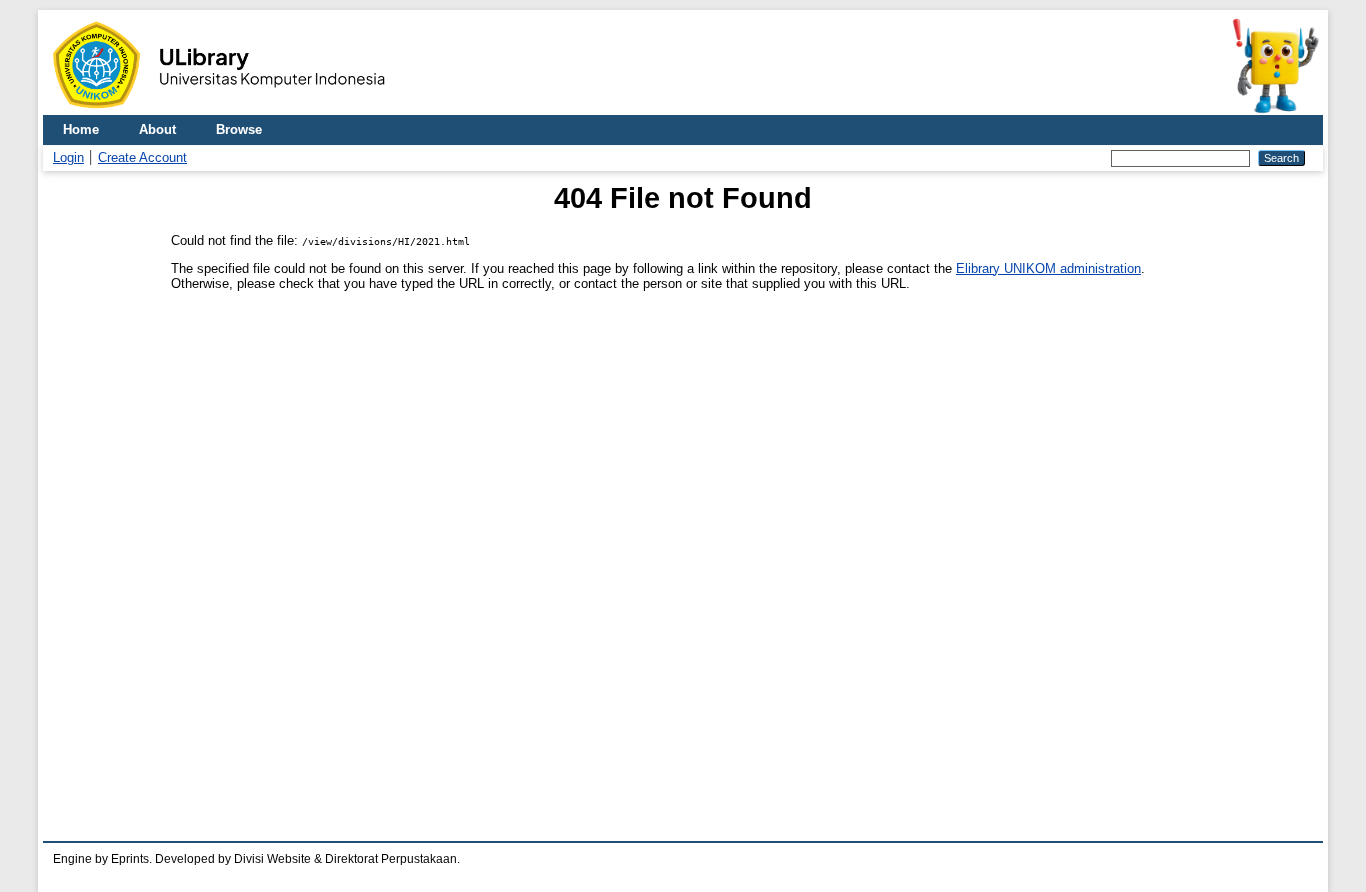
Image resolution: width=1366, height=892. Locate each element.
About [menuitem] (157, 129)
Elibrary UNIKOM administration (1048, 268)
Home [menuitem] (81, 129)
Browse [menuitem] (239, 129)
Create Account (142, 157)
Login (68, 157)
